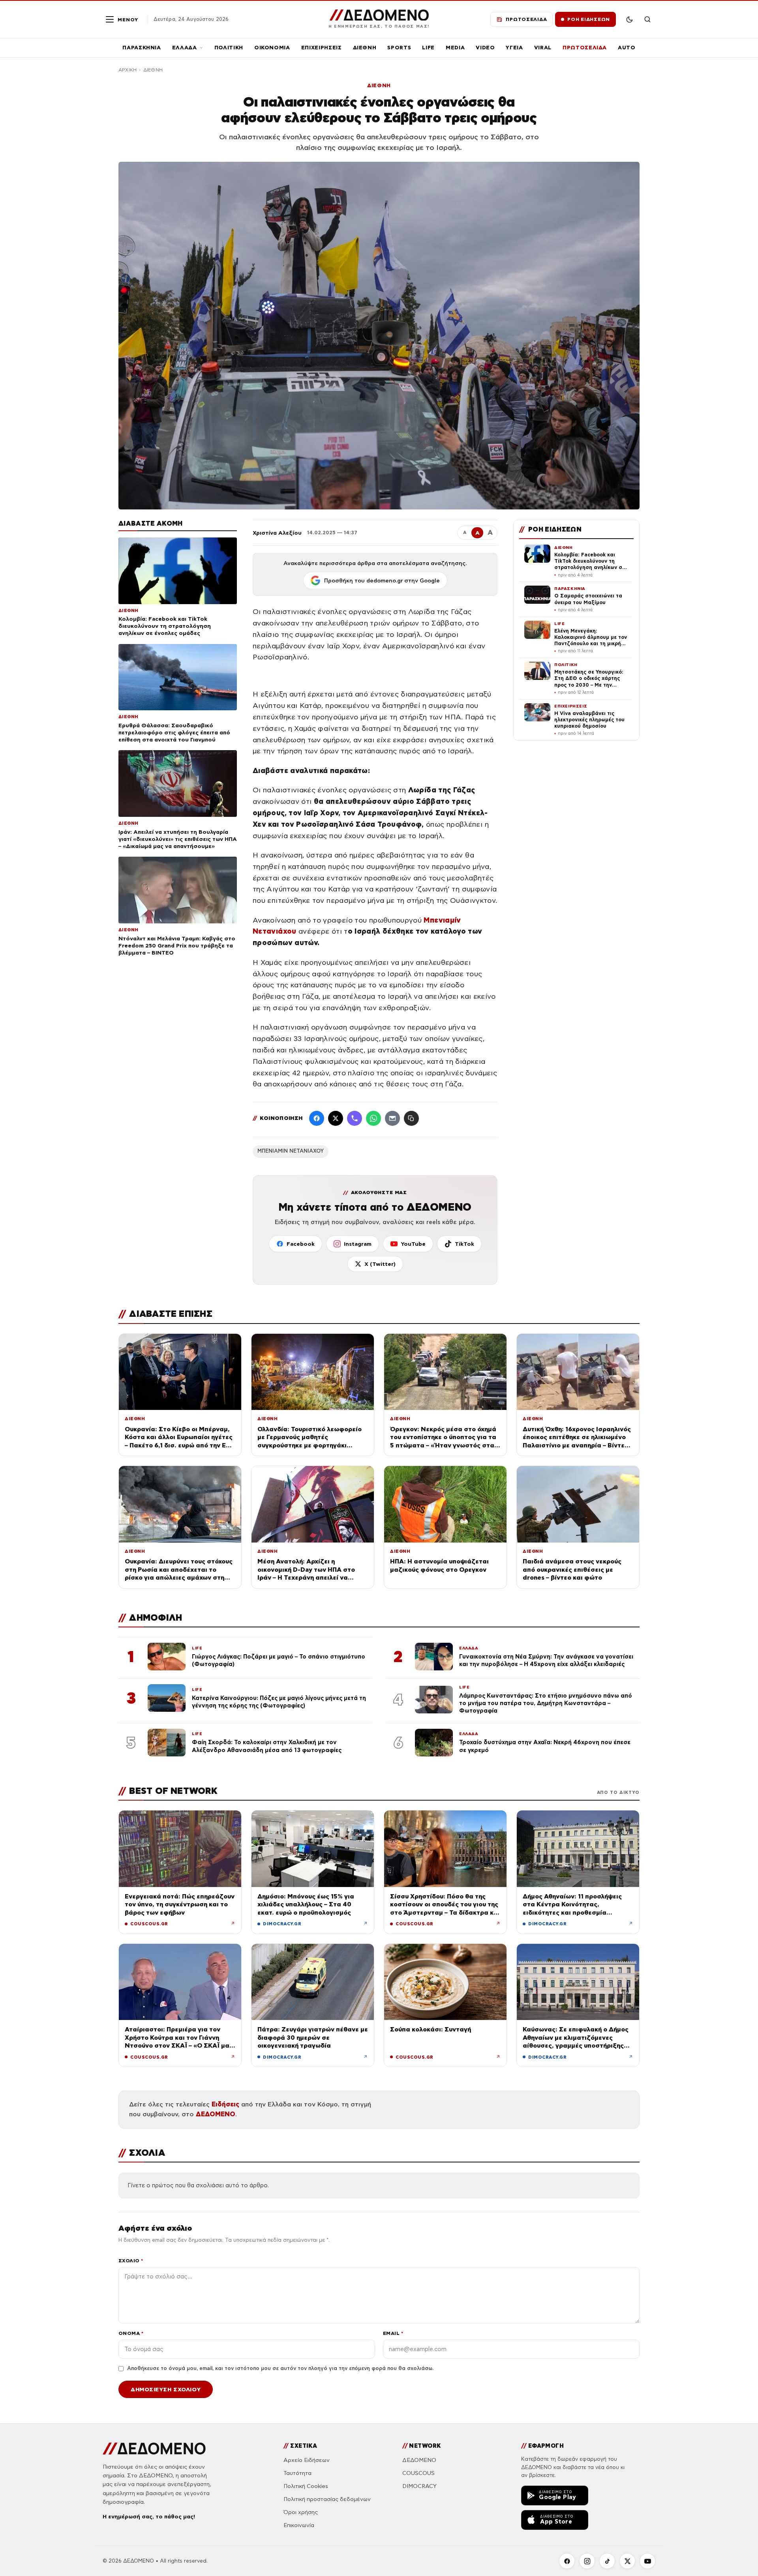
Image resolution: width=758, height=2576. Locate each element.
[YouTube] (647, 2561)
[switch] (629, 19)
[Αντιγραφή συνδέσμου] (411, 1118)
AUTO (627, 48)
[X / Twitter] (336, 1118)
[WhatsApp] (373, 1118)
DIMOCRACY (419, 2486)
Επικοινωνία (299, 2525)
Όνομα (131, 2333)
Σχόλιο (131, 2261)
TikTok (464, 1244)
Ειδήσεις (225, 2104)
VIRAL (543, 48)
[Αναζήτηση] (647, 19)
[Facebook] (317, 1118)
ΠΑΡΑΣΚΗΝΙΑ (142, 48)
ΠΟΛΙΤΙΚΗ (229, 48)
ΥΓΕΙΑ (514, 48)
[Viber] (355, 1118)
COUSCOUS (418, 2473)
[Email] (392, 1118)
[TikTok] (607, 2561)
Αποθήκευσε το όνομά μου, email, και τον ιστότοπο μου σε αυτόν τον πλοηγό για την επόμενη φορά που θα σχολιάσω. (280, 2368)
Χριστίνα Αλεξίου (277, 533)
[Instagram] (587, 2561)
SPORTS (399, 48)
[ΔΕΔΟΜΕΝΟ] (154, 2449)
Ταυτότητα (297, 2473)
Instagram (358, 1244)
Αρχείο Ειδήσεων (307, 2460)
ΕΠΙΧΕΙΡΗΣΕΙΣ (322, 48)
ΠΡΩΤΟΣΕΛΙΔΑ (585, 48)
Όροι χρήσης (301, 2512)
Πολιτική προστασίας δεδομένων (327, 2499)
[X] (627, 2561)
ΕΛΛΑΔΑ (185, 48)
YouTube (413, 1244)
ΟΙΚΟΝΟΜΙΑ (272, 48)
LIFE (428, 48)
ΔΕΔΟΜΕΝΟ (216, 2114)
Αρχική (128, 70)
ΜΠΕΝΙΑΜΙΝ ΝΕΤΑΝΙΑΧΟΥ (291, 1151)
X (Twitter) (380, 1264)
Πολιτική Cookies (306, 2486)
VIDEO (485, 48)
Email (393, 2333)
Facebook (301, 1244)
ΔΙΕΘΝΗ (365, 48)
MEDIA (455, 48)
